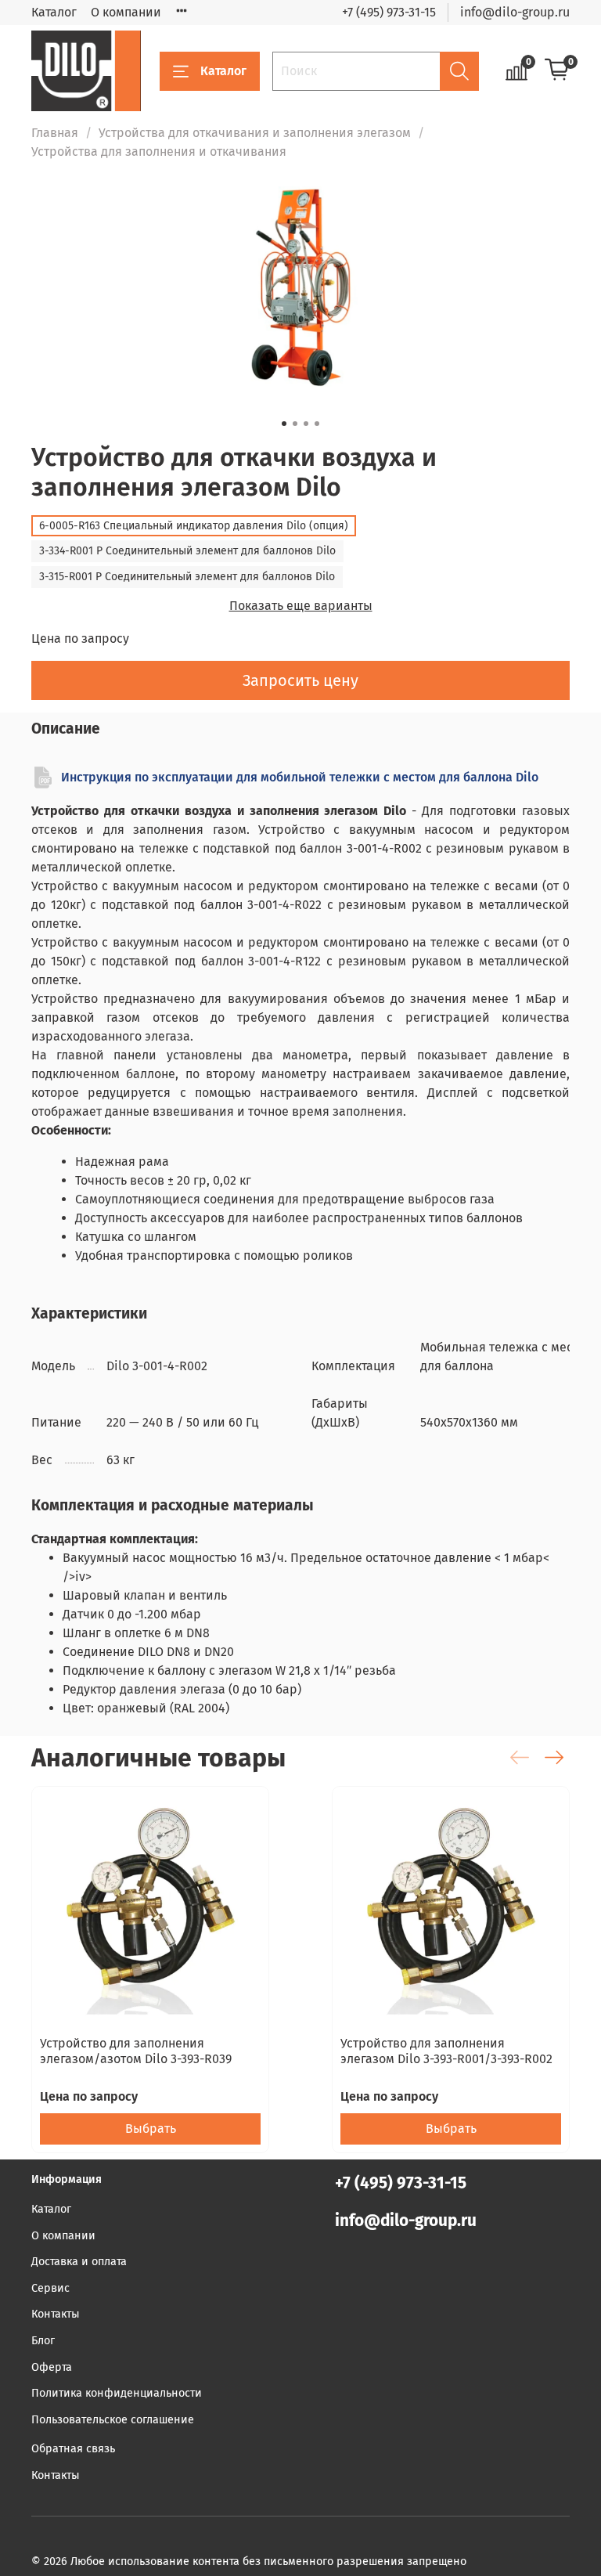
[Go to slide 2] (295, 424)
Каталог (54, 12)
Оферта (52, 2367)
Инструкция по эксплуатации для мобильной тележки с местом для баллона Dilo (300, 777)
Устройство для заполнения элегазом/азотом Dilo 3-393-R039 (136, 2051)
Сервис (50, 2288)
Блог (43, 2341)
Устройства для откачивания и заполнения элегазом (255, 133)
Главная (55, 133)
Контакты (56, 2314)
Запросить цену (300, 680)
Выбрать (151, 2129)
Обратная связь (73, 2449)
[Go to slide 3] (306, 424)
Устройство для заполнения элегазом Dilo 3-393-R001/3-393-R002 (446, 2051)
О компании (126, 12)
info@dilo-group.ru (515, 12)
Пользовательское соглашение (113, 2420)
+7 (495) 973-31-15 (389, 12)
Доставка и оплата (79, 2262)
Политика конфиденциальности (117, 2393)
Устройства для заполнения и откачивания (159, 152)
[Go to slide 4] (317, 424)
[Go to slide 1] (284, 424)
